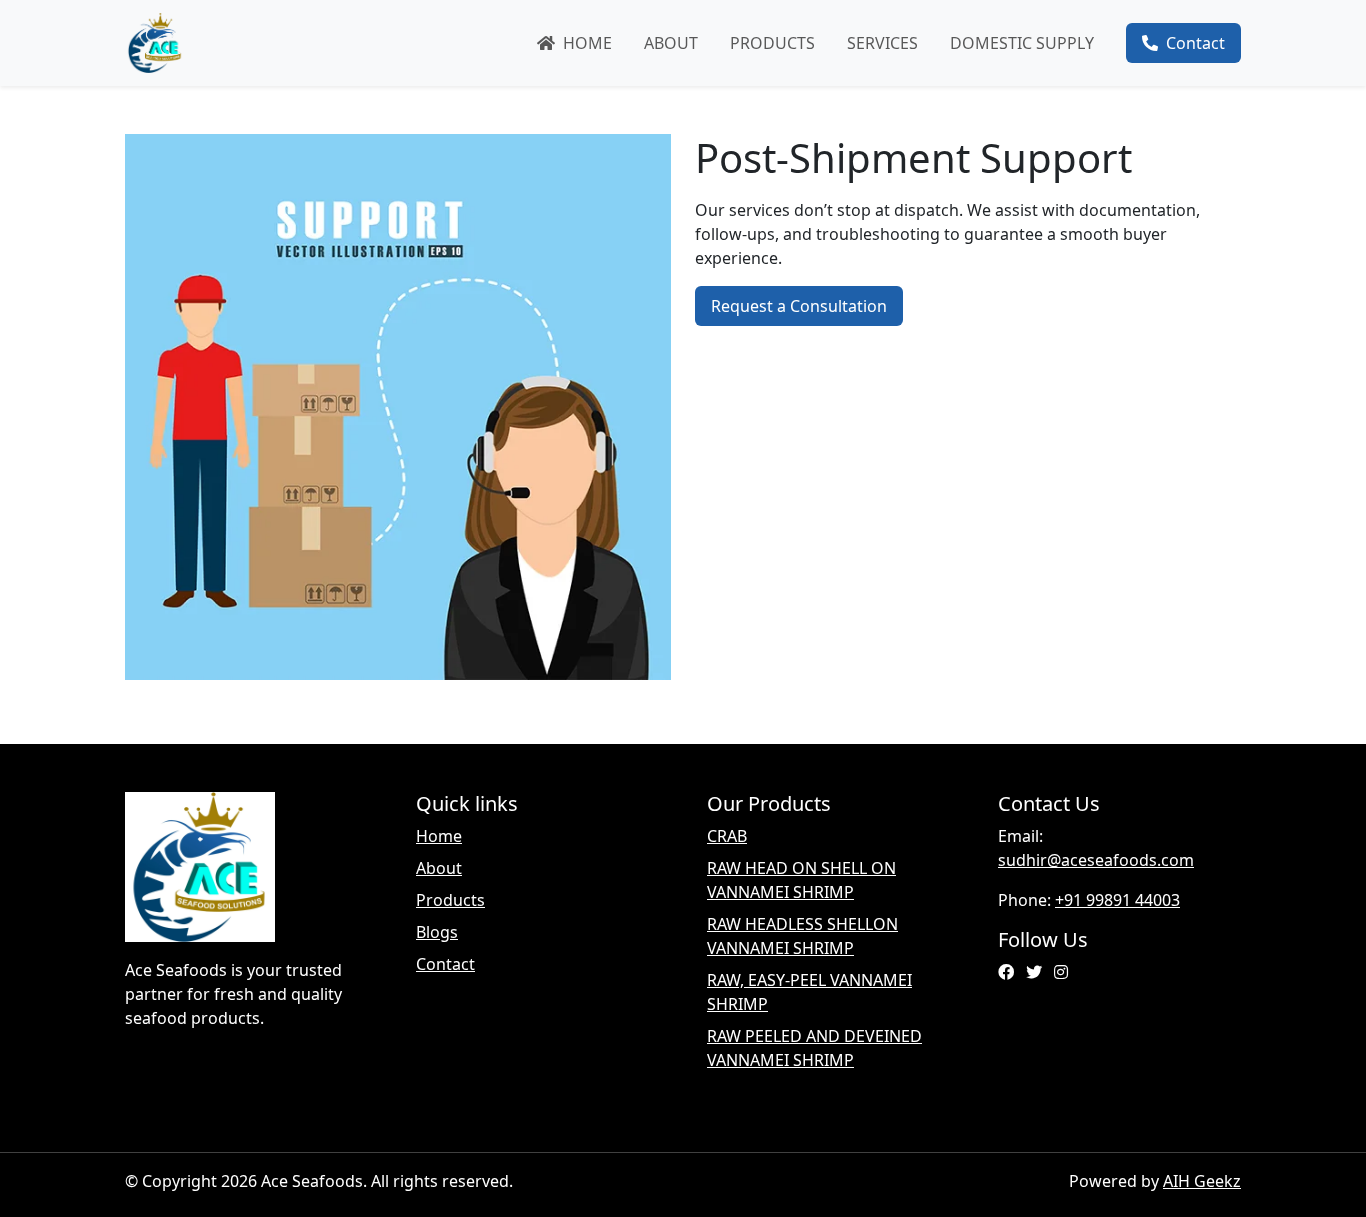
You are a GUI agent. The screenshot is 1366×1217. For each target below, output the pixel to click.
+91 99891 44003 (1117, 900)
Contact (1191, 43)
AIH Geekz (1202, 1181)
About (671, 43)
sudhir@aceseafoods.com (1096, 860)
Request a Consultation (799, 306)
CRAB (727, 836)
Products (772, 43)
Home (583, 43)
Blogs (437, 932)
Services (882, 43)
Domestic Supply (1022, 43)
